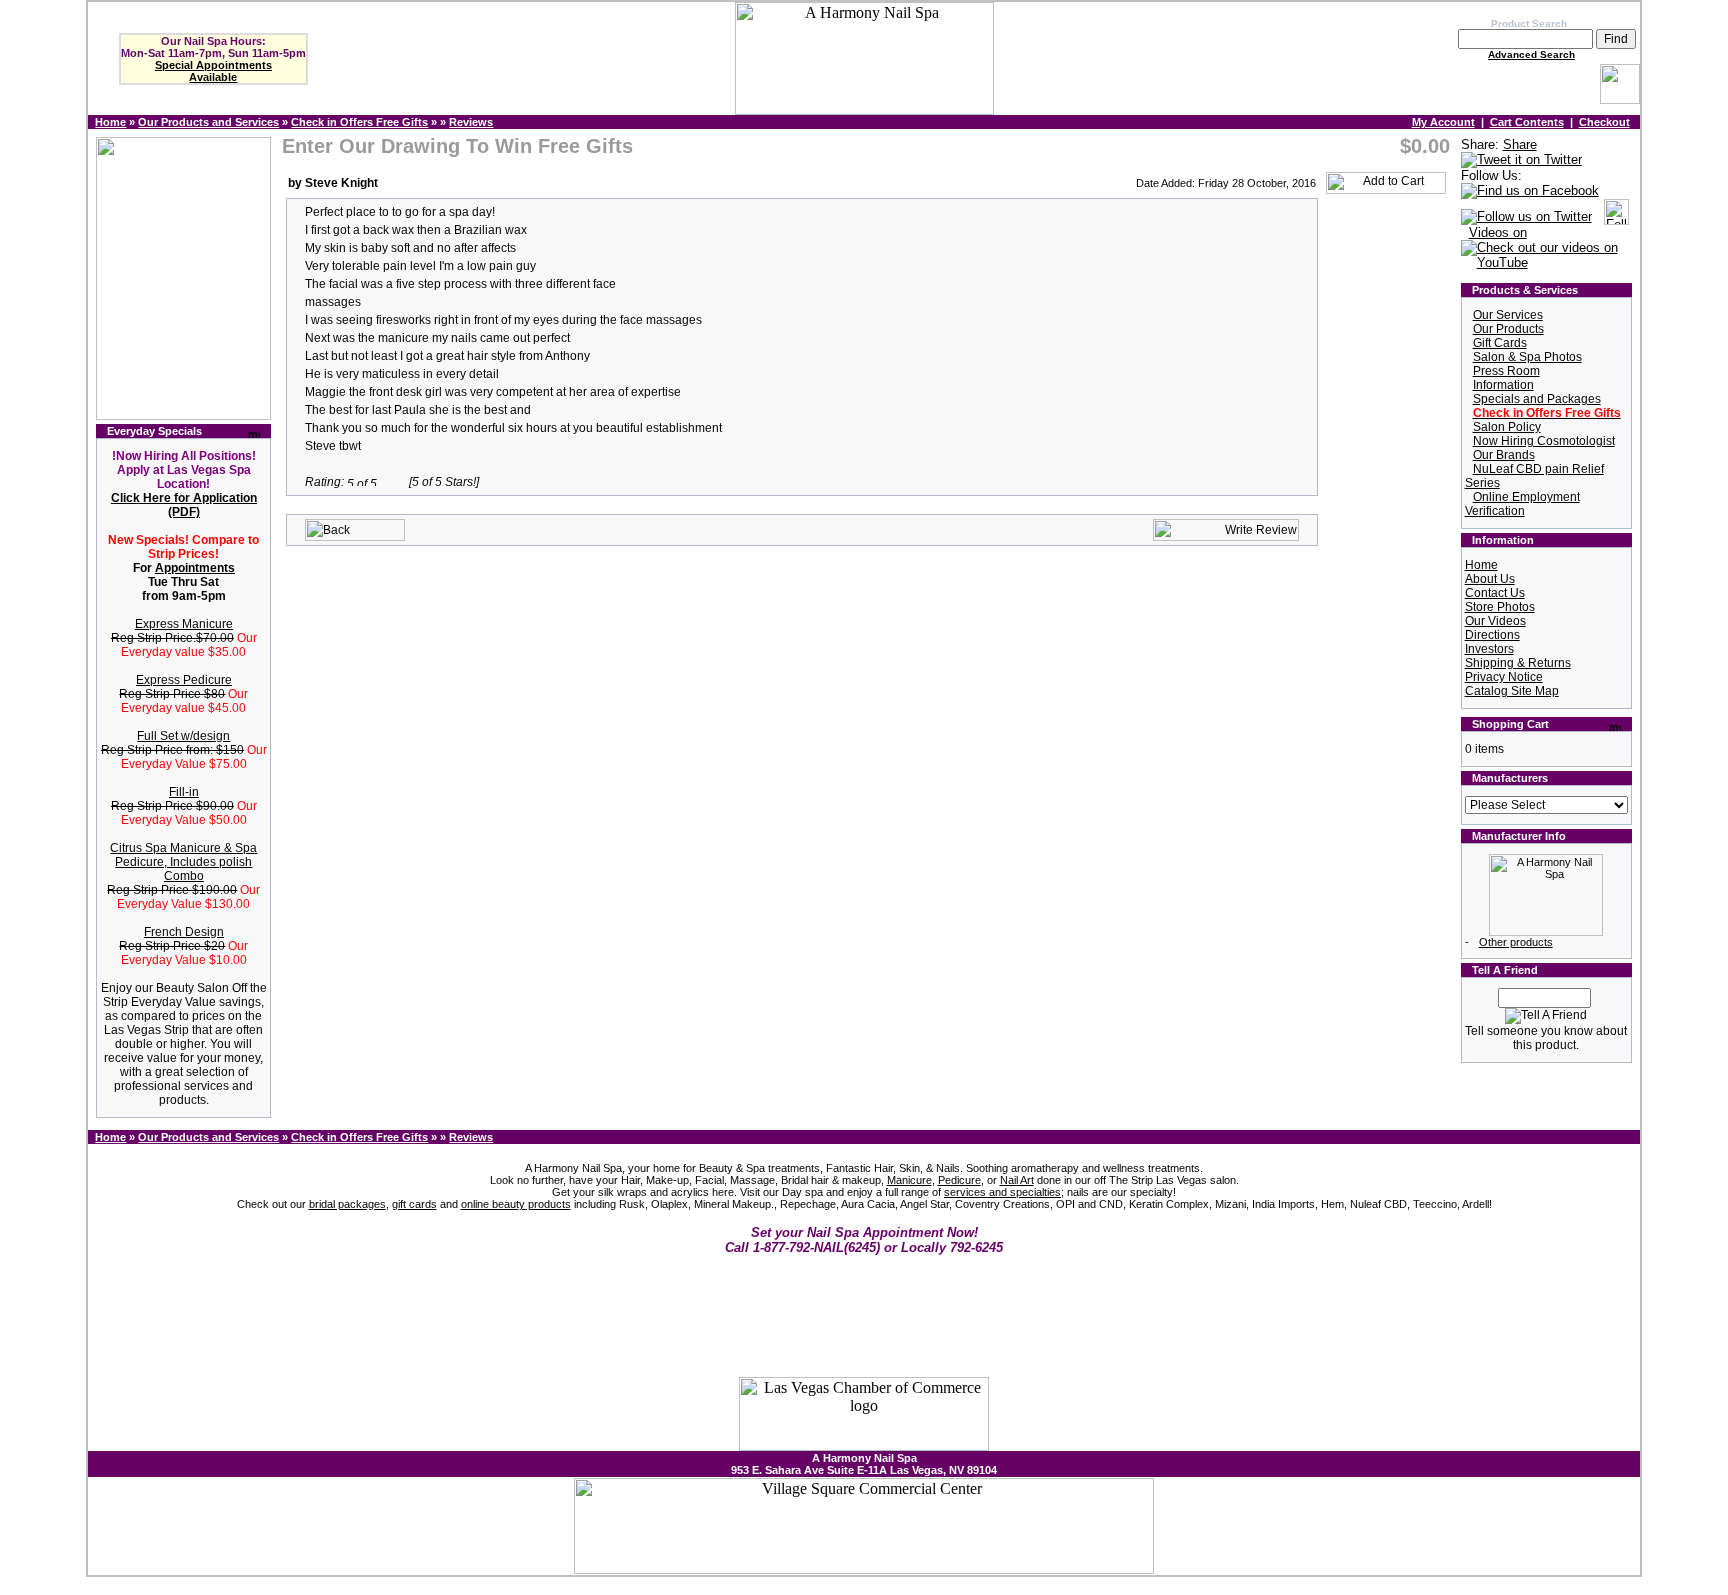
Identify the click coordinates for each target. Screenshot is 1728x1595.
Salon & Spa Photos (1527, 357)
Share (1520, 144)
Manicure (909, 1180)
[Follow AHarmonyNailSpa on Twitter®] (1526, 217)
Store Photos (1500, 607)
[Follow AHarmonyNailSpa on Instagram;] (1616, 217)
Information (1503, 385)
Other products (1516, 942)
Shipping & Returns (1518, 663)
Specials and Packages (1537, 399)
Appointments (195, 568)
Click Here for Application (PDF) (184, 505)
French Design (184, 932)
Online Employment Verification (1522, 504)
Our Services (1508, 315)
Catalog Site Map (1512, 691)
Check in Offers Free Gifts (359, 122)
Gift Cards (1500, 343)
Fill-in (184, 792)
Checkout (1604, 122)
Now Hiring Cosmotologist (1544, 441)
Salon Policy (1507, 427)
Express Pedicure (184, 680)
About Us (1490, 579)
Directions (1492, 635)
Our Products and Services (208, 122)
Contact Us (1495, 593)
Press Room (1506, 371)
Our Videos (1495, 621)
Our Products (1508, 329)
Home (110, 122)
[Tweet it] (1521, 160)
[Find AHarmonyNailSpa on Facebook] (1530, 191)
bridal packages (347, 1204)
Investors (1489, 649)
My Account (1443, 122)
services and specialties (1002, 1192)
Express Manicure (184, 624)
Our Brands (1504, 455)
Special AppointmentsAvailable (213, 71)
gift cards (414, 1204)
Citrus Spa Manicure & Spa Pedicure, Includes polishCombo (183, 862)
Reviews (471, 122)
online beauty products (516, 1204)
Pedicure (959, 1180)
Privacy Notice (1504, 677)
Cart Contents (1527, 122)
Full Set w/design (183, 736)
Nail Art (1017, 1180)
